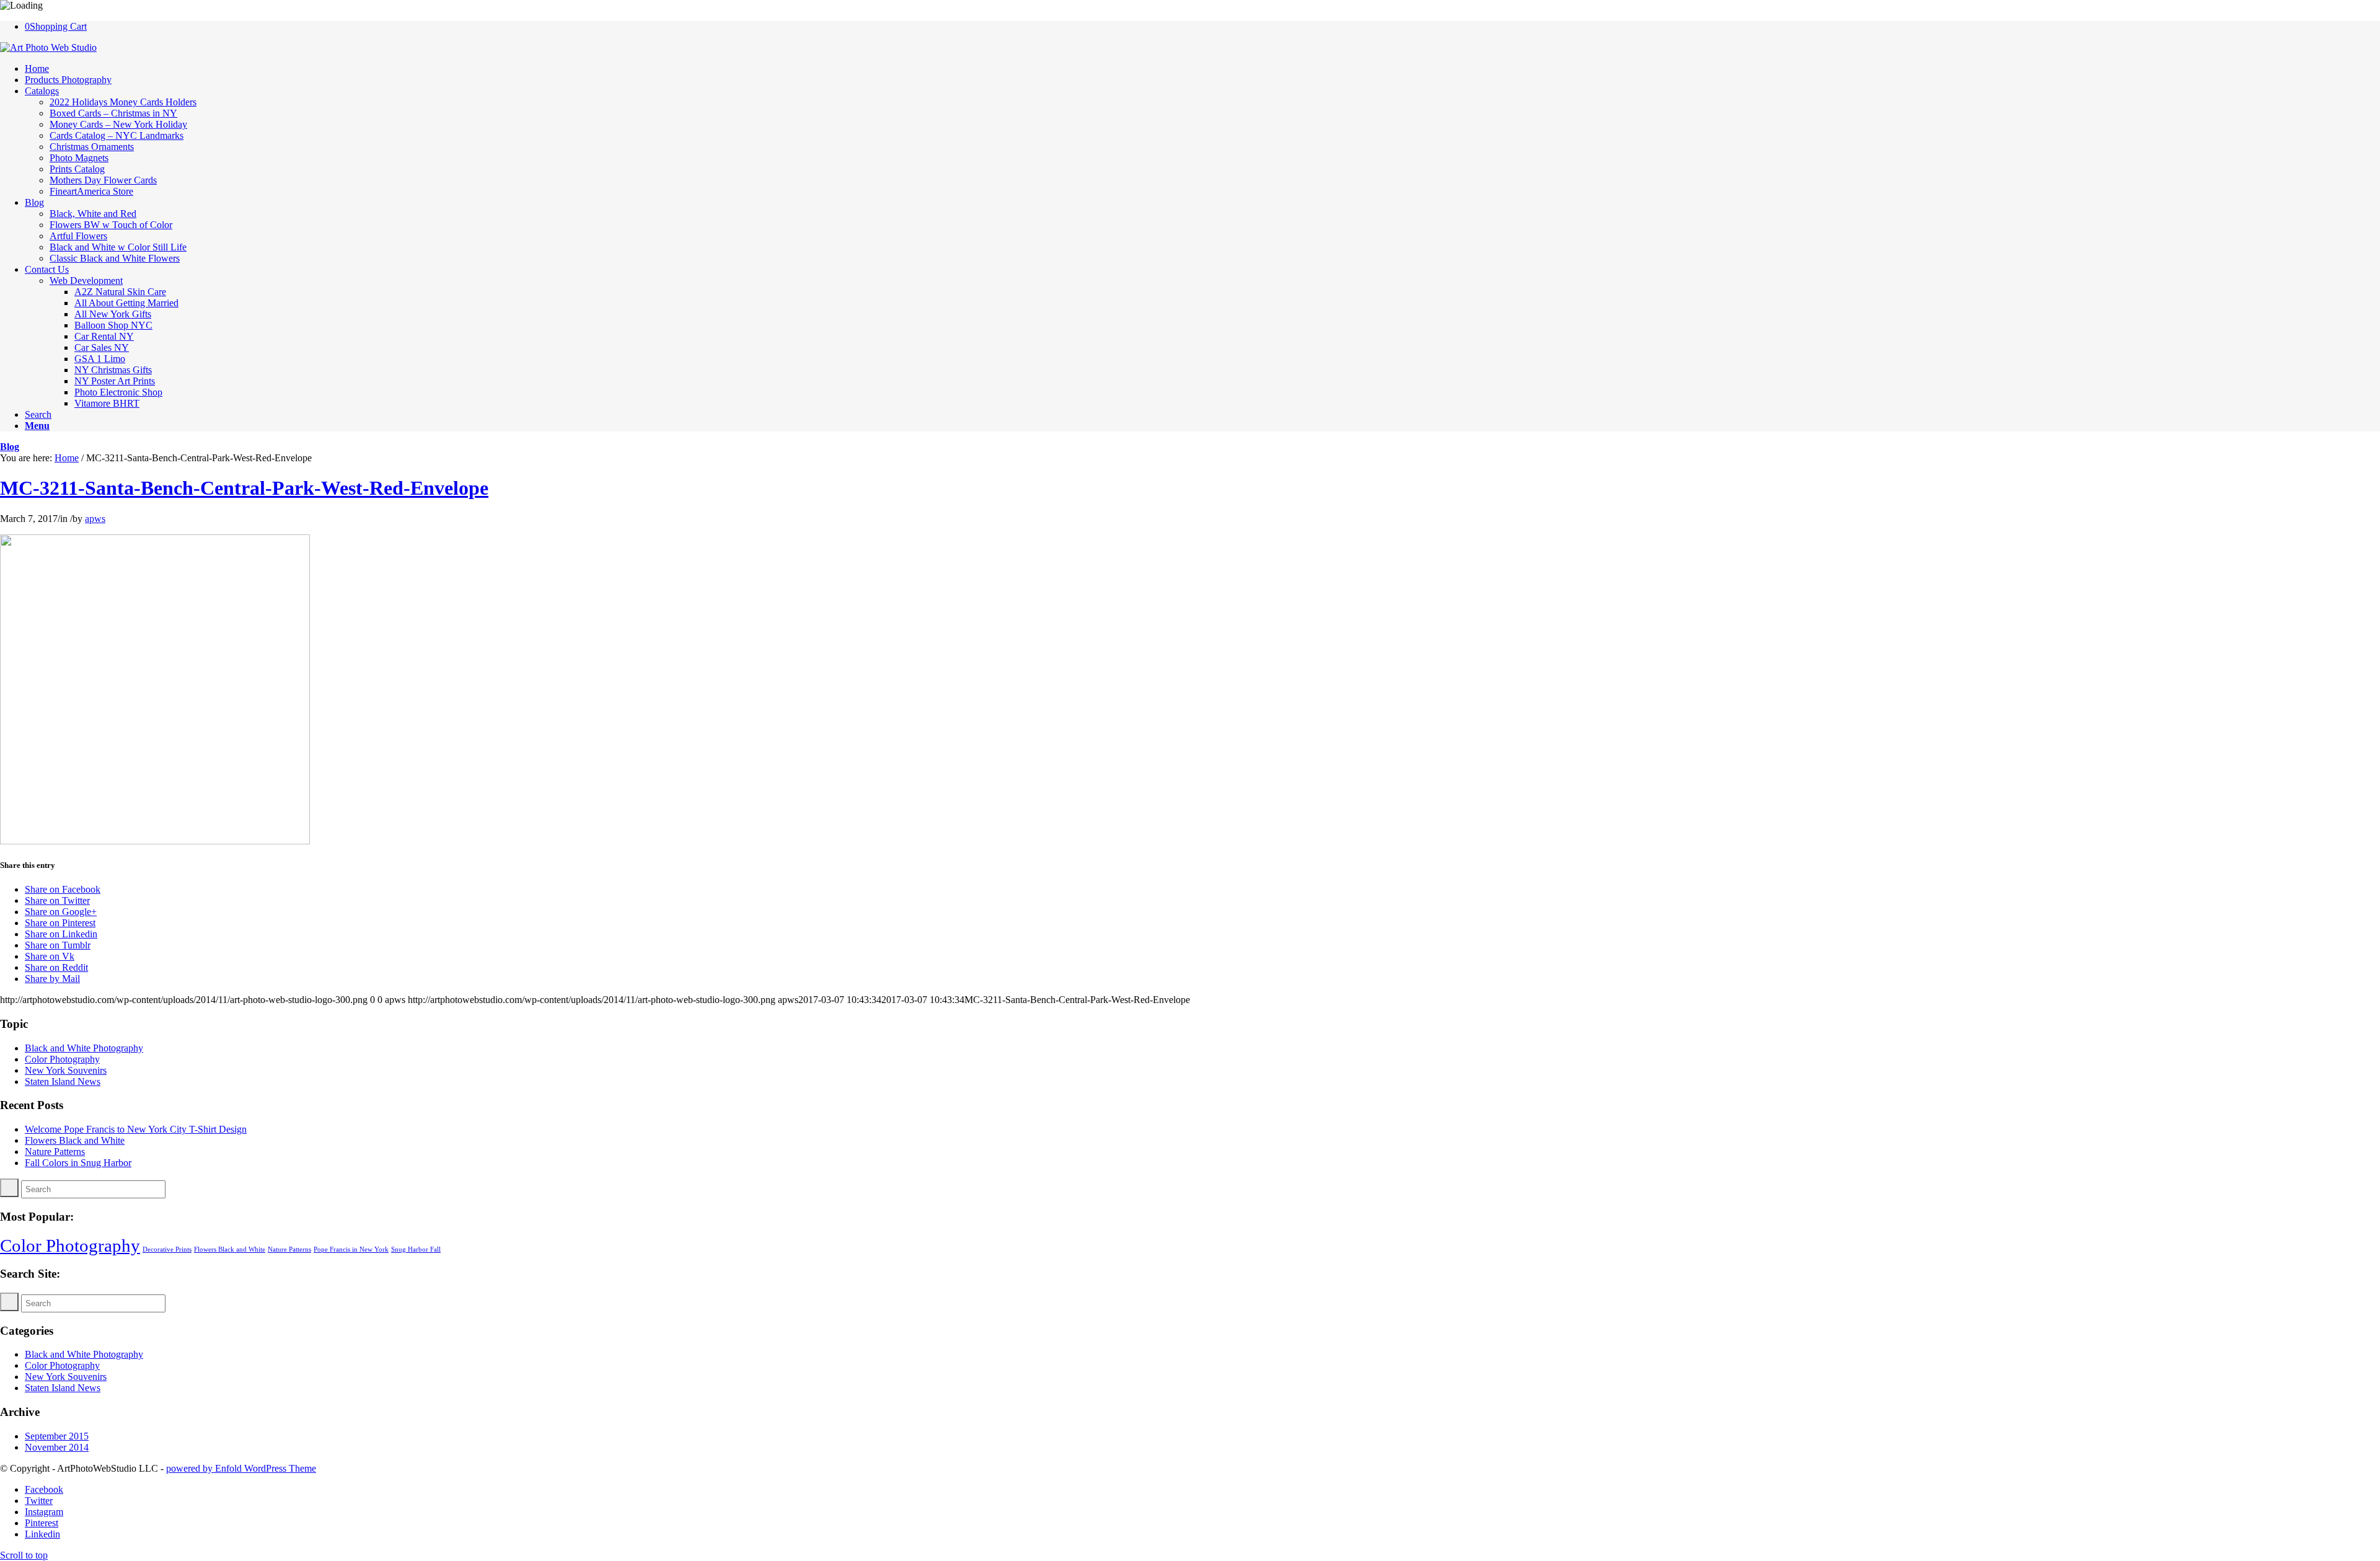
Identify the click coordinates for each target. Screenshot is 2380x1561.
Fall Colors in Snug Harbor (78, 1163)
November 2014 (57, 1447)
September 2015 (57, 1436)
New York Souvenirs (66, 1070)
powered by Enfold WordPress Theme (241, 1468)
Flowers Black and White (75, 1140)
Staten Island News (63, 1081)
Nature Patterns (55, 1152)
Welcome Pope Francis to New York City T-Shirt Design (136, 1129)
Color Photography (62, 1059)
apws (95, 519)
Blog (10, 447)
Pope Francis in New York (351, 1249)
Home (67, 458)
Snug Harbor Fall (416, 1249)
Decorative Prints (167, 1249)
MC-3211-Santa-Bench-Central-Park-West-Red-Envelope (244, 488)
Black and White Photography (84, 1048)
